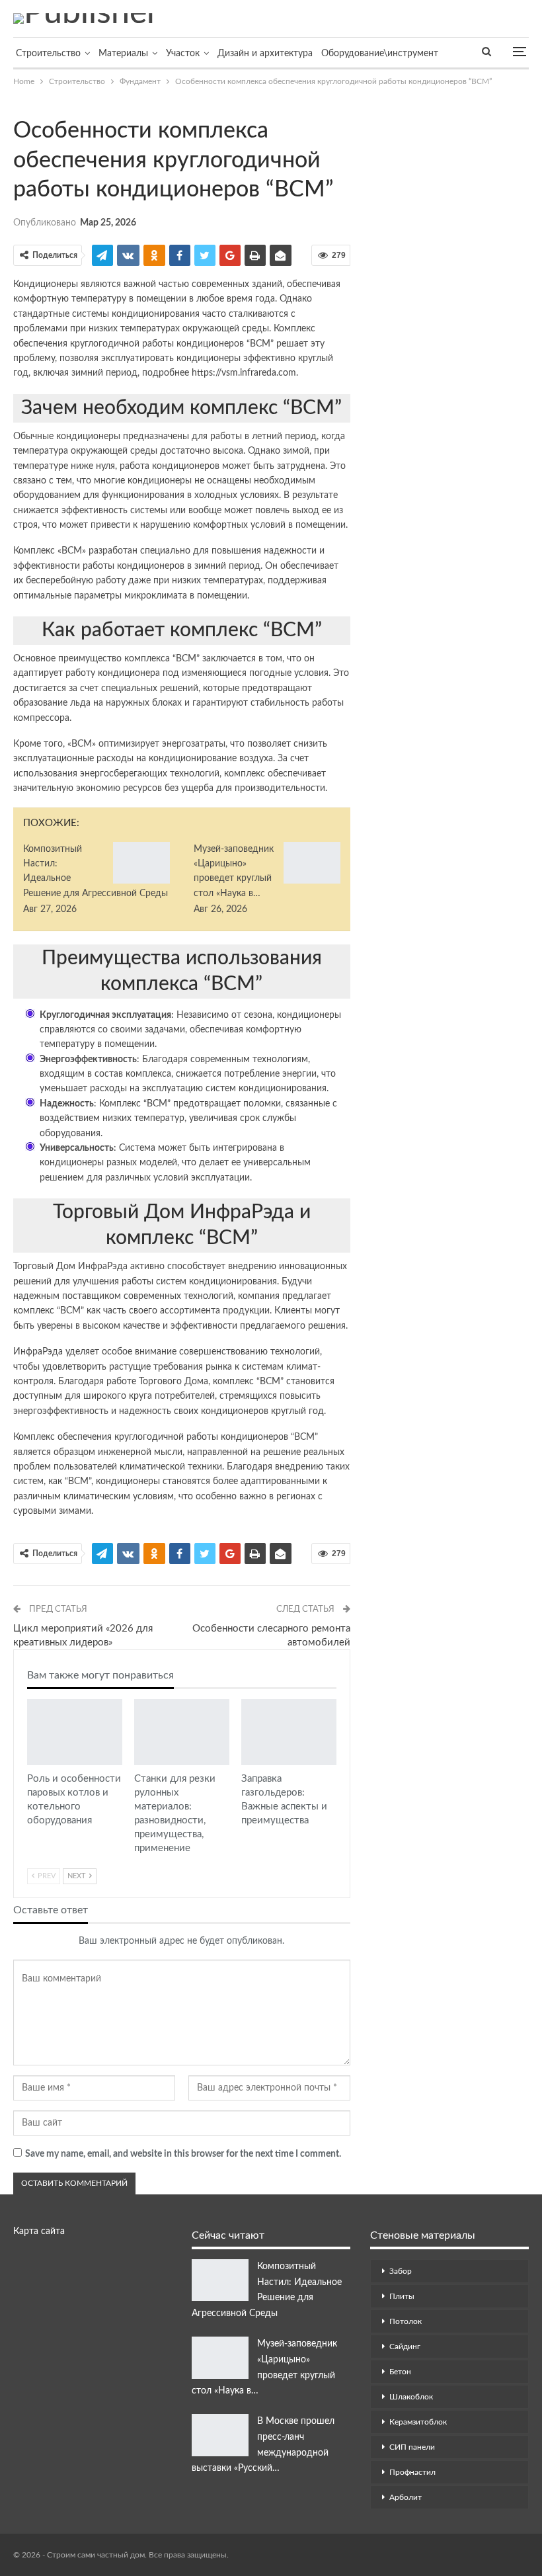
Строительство (48, 54)
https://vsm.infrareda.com (244, 373)
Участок (183, 54)
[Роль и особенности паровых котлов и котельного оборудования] (75, 1732)
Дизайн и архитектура (265, 54)
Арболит (406, 2497)
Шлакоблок (411, 2397)
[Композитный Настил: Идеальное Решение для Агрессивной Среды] (141, 863)
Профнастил (412, 2472)
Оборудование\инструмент (380, 54)
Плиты (402, 2296)
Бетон (400, 2372)
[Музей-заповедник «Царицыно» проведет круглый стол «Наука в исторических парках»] (312, 863)
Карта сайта (39, 2231)
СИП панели (412, 2447)
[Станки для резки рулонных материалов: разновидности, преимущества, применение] (182, 1732)
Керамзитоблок (418, 2422)
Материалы (123, 54)
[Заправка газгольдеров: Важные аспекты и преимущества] (289, 1732)
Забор (401, 2271)
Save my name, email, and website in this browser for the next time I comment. (183, 2154)
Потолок (406, 2321)
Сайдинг (405, 2347)
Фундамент (18, 103)
